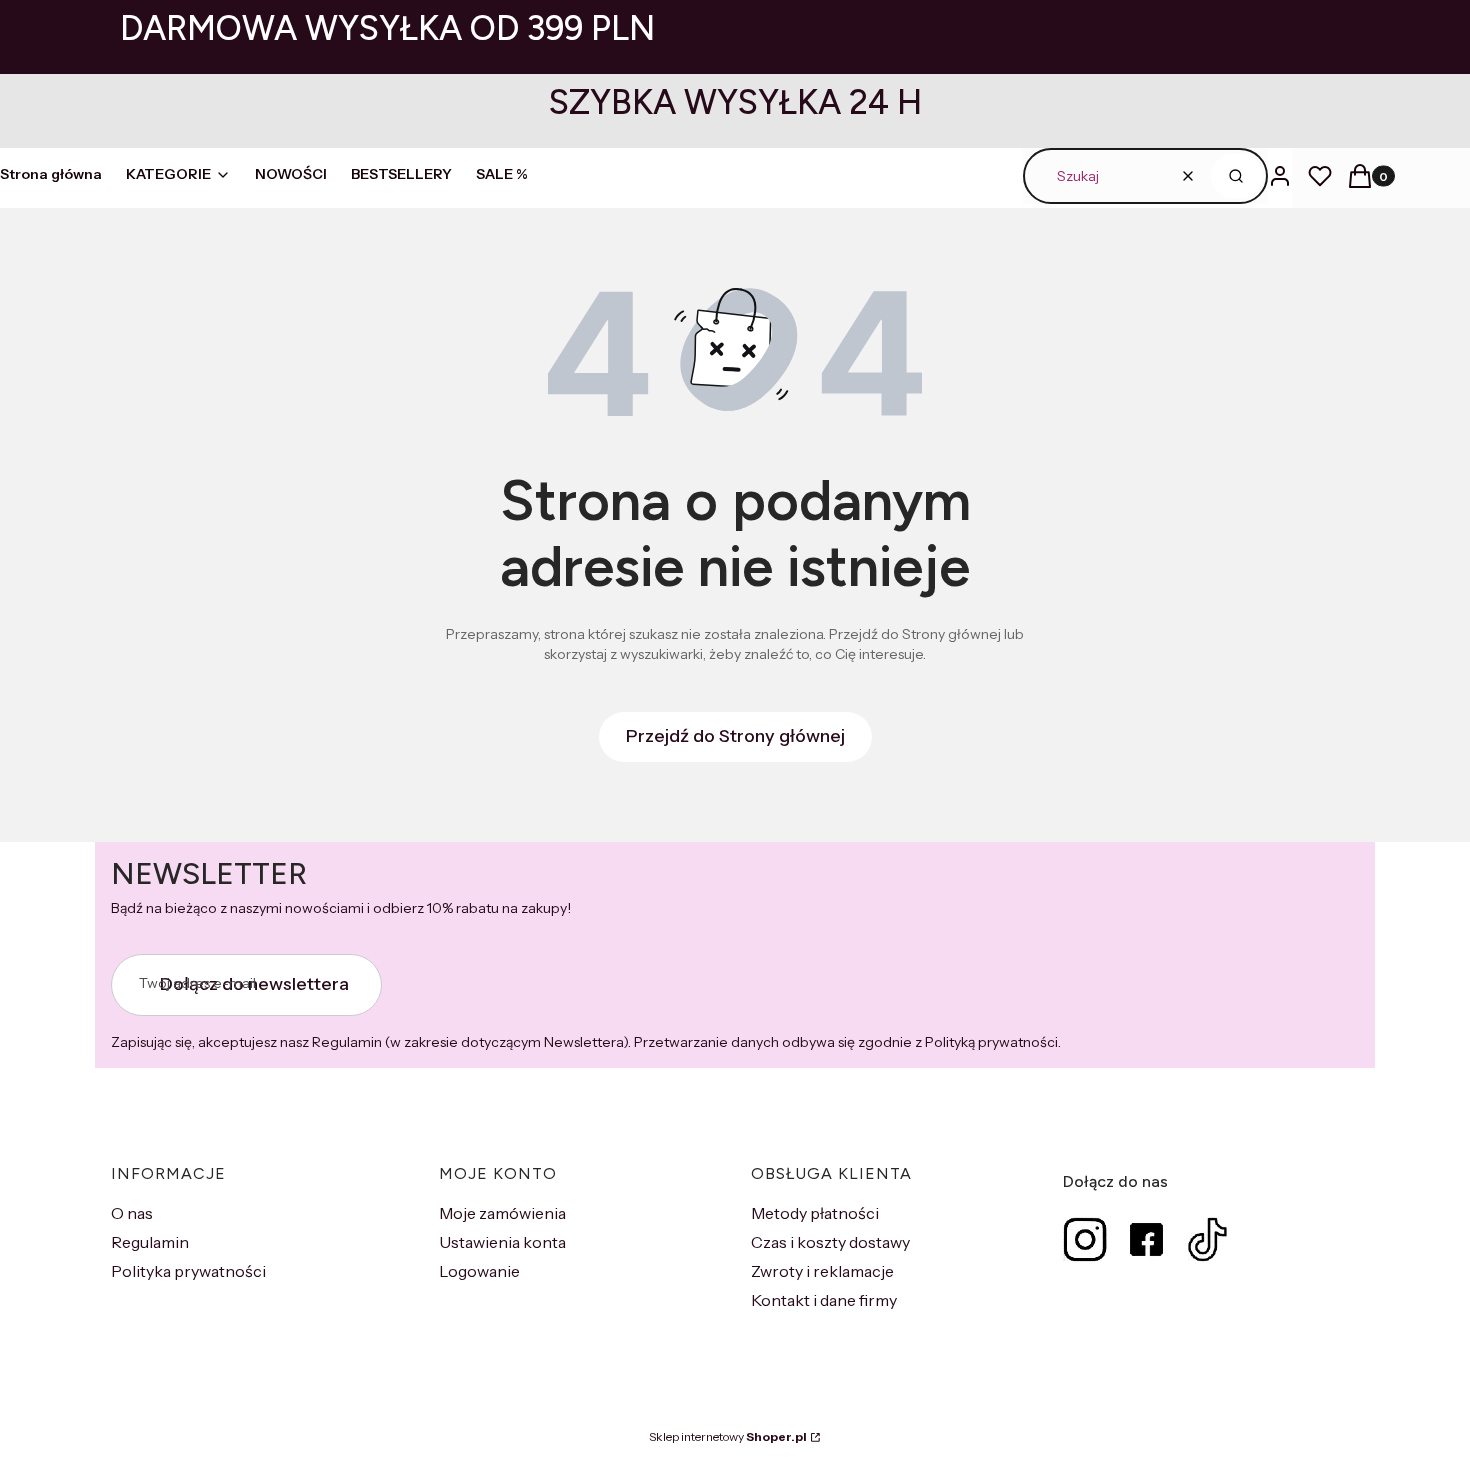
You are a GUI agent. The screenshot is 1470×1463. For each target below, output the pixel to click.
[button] (1236, 176)
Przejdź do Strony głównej (735, 736)
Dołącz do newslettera (254, 984)
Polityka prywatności (188, 1271)
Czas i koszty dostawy (830, 1242)
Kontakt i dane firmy (824, 1300)
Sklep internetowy (728, 1436)
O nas (132, 1213)
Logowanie (479, 1271)
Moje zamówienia (502, 1213)
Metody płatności (815, 1213)
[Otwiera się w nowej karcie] (1085, 1239)
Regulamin (150, 1242)
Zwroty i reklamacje (822, 1271)
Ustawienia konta (502, 1242)
